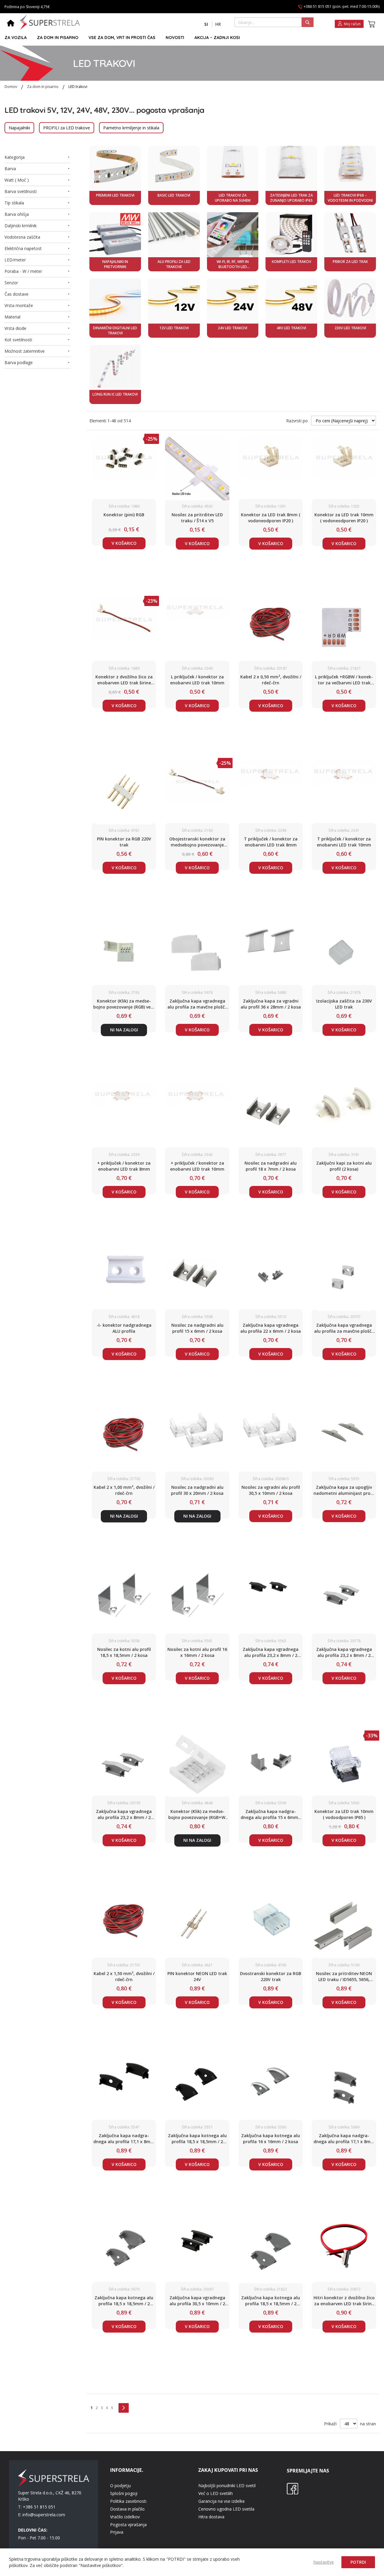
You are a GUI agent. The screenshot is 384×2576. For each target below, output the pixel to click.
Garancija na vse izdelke (222, 2501)
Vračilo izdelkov (125, 2517)
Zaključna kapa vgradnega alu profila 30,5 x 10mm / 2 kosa (197, 2301)
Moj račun (352, 24)
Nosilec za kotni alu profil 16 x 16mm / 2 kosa (197, 1652)
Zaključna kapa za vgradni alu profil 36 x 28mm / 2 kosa (271, 1004)
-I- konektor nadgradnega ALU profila (124, 1328)
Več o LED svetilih (216, 2493)
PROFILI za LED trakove (67, 128)
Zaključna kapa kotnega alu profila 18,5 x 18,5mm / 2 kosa (124, 2301)
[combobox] (274, 22)
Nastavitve (324, 2562)
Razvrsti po (297, 421)
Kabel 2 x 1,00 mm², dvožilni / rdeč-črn (124, 1490)
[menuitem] (16, 38)
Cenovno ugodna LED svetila (226, 2509)
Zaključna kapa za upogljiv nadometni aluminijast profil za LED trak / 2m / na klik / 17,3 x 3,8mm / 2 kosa (344, 1490)
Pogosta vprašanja (128, 2525)
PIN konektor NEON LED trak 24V (197, 1976)
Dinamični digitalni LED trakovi (115, 330)
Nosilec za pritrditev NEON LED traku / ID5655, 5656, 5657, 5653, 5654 (344, 1977)
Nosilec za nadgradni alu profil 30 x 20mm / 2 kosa (197, 1490)
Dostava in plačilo (127, 2509)
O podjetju (120, 2486)
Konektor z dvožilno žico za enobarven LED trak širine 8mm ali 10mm (124, 680)
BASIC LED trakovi (174, 195)
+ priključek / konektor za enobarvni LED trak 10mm (197, 1166)
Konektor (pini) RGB (124, 515)
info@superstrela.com (44, 2515)
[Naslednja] (124, 2408)
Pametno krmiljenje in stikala (131, 128)
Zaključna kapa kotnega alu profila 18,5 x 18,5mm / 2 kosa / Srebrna (271, 2301)
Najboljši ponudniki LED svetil (227, 2486)
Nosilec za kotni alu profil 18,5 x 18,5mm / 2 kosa (124, 1652)
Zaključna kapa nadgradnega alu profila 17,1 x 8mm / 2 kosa (344, 2139)
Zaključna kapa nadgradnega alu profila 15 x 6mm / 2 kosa (271, 1814)
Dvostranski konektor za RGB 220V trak (271, 1976)
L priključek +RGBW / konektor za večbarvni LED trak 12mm (344, 680)
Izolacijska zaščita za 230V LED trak (344, 1004)
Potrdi (358, 2562)
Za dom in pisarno (43, 87)
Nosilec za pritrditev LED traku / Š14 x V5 (197, 518)
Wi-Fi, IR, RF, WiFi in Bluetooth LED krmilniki (233, 264)
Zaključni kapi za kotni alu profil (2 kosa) (344, 1166)
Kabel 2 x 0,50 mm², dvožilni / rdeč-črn (271, 680)
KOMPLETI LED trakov (291, 262)
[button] (206, 24)
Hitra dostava (211, 2517)
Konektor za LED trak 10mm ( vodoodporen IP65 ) (344, 1814)
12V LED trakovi (174, 328)
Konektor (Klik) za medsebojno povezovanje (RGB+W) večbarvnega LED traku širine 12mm (197, 1814)
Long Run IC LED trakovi (115, 394)
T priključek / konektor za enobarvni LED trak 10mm (344, 842)
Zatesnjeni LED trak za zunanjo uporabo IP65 (291, 198)
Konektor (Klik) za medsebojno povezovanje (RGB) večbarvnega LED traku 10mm (124, 1004)
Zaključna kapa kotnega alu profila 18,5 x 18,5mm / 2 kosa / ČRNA (197, 2139)
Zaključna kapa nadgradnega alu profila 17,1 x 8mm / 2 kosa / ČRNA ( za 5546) (124, 2139)
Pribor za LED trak (350, 262)
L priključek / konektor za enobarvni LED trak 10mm (197, 680)
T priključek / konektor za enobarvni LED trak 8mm (271, 842)
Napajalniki (19, 128)
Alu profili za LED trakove (174, 264)
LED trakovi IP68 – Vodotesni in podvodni (350, 198)
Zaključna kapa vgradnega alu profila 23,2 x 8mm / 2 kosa (271, 1652)
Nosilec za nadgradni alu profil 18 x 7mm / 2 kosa (271, 1166)
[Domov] (11, 24)
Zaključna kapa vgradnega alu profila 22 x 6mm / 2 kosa (271, 1328)
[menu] (189, 38)
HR (218, 24)
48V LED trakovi (291, 328)
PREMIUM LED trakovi (115, 195)
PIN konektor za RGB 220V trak (124, 842)
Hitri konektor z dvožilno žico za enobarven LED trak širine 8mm (344, 2301)
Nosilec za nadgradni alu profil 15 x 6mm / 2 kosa (197, 1328)
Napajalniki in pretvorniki (115, 264)
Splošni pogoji (124, 2493)
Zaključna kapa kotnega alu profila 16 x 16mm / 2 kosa (271, 2139)
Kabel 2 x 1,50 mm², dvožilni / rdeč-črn (124, 1976)
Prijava (117, 2532)
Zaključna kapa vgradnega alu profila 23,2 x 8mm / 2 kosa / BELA (124, 1814)
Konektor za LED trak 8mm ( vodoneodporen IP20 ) (271, 518)
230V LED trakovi (350, 328)
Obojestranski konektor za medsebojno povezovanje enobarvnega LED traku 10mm (197, 842)
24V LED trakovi (232, 328)
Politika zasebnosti (128, 2501)
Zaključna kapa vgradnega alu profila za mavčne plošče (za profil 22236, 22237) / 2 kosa (344, 1328)
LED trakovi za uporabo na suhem (233, 198)
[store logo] (50, 22)
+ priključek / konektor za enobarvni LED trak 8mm (124, 1166)
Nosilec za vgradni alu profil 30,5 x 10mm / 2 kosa (271, 1490)
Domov (11, 87)
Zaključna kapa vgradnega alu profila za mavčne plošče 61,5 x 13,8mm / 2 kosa (197, 1004)
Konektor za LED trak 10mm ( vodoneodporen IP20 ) (344, 518)
